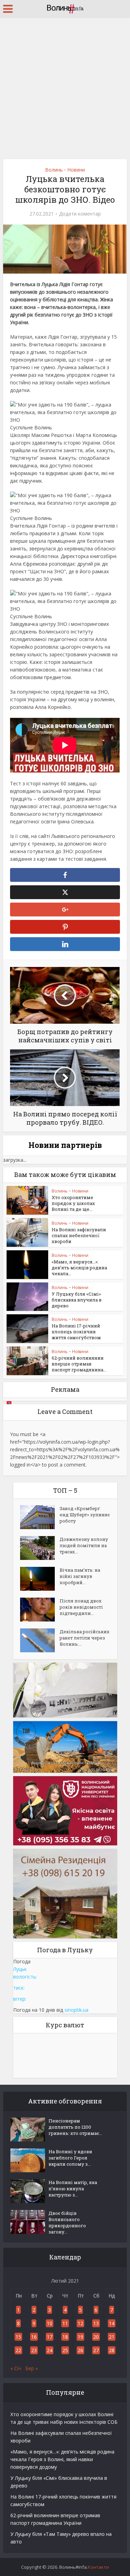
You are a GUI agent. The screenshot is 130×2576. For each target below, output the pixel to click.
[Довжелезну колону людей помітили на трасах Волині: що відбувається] (40, 1548)
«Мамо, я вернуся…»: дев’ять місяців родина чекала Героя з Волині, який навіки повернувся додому (62, 2459)
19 (80, 2337)
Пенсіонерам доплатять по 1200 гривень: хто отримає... (75, 2127)
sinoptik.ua (76, 2010)
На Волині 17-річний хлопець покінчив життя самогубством (76, 1332)
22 (18, 2350)
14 (112, 2323)
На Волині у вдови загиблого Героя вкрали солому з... (70, 2158)
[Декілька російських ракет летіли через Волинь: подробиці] (40, 1640)
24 (50, 2350)
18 (65, 2337)
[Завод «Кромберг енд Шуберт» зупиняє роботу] (40, 1517)
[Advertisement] (65, 86)
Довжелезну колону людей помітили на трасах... (84, 1545)
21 (112, 2337)
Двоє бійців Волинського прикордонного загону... (67, 2222)
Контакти (98, 2567)
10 (50, 2323)
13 (96, 2323)
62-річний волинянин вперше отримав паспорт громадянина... (79, 1364)
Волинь (54, 170)
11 (65, 2323)
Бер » (32, 2368)
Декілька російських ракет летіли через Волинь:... (85, 1638)
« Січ (16, 2368)
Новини (76, 170)
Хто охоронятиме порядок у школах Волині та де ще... (73, 1203)
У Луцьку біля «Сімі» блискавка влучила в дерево (77, 1300)
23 (34, 2350)
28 (112, 2350)
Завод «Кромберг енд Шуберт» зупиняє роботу (85, 1515)
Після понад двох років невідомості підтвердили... (81, 1607)
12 (80, 2323)
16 (34, 2337)
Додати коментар (80, 214)
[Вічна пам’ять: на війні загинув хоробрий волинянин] (40, 1579)
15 (18, 2337)
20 (96, 2337)
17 (50, 2337)
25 (65, 2350)
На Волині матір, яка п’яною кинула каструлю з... (73, 2189)
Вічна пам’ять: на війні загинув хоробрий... (80, 1576)
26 (80, 2350)
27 (96, 2350)
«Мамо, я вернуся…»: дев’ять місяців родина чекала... (79, 1268)
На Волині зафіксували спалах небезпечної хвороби (79, 1235)
